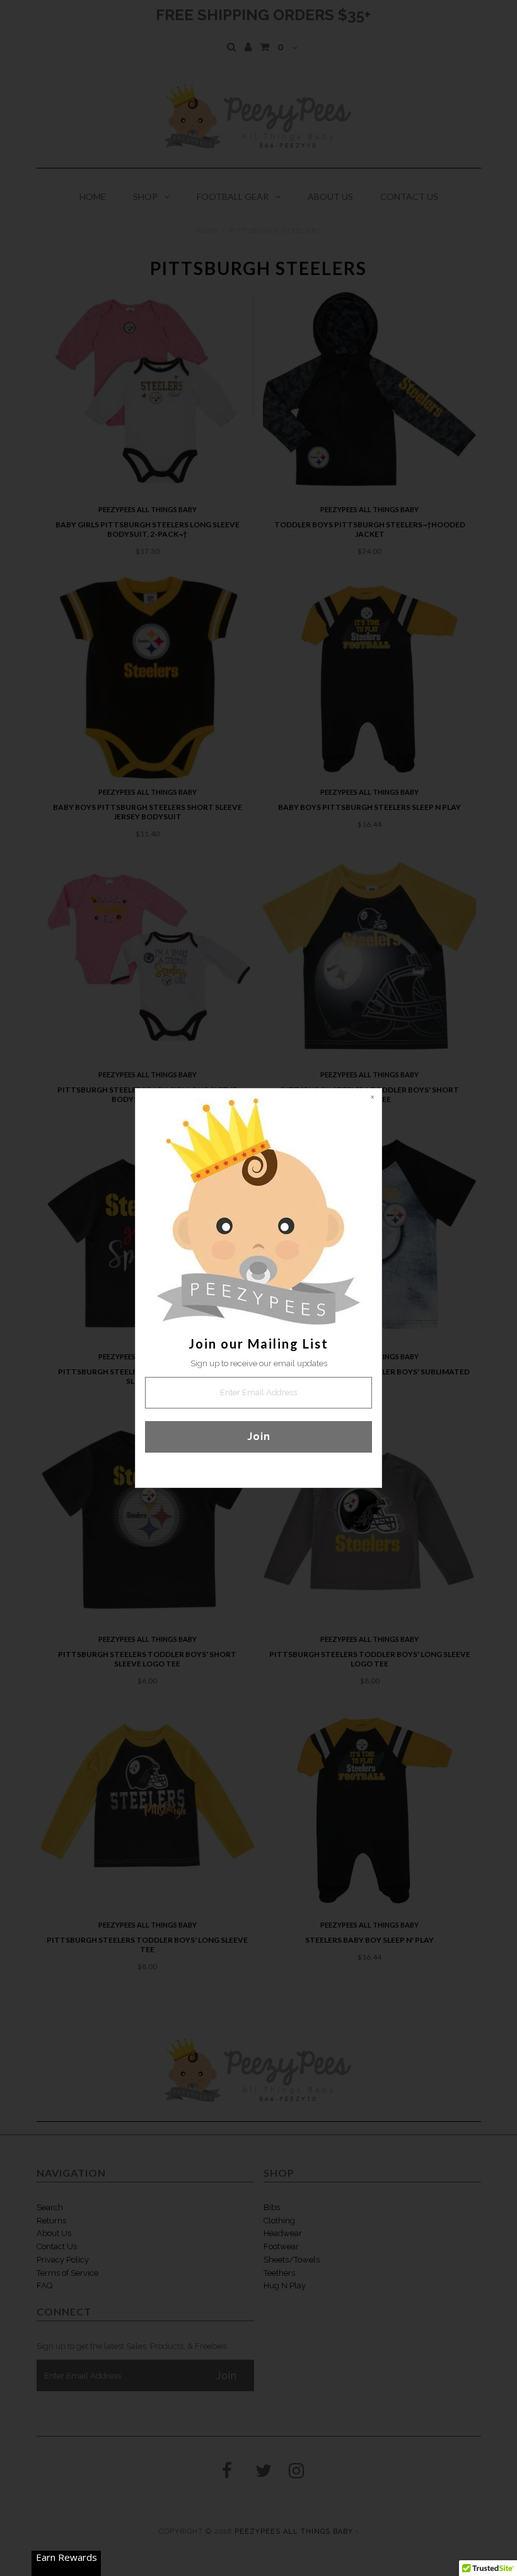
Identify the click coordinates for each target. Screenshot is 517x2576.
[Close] (372, 1098)
